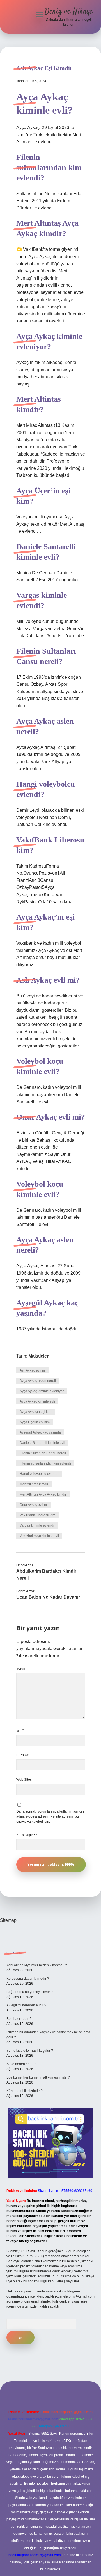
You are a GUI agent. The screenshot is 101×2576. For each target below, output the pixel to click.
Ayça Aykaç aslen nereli (38, 1381)
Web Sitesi (24, 1780)
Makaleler (38, 1356)
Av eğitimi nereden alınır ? (26, 2005)
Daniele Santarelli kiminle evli (42, 1443)
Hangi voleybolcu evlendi (39, 1474)
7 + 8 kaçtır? (27, 1835)
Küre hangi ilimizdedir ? (25, 2091)
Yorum (21, 1668)
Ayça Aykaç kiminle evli (37, 1401)
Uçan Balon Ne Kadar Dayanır (48, 1597)
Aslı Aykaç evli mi (33, 1370)
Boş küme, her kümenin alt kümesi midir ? (38, 2077)
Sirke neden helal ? (21, 2064)
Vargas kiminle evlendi (37, 1525)
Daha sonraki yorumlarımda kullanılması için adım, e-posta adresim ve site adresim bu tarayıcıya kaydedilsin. (50, 1816)
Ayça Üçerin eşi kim (35, 1422)
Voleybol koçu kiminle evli (39, 1536)
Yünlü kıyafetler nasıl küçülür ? (30, 2051)
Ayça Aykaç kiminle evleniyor (42, 1391)
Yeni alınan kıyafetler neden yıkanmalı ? (37, 1965)
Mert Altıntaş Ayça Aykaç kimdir (43, 1494)
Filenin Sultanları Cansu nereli (43, 1453)
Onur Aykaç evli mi (34, 1505)
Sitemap (8, 1920)
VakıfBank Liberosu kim (37, 1515)
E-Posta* (23, 1755)
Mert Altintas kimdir (34, 1484)
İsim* (20, 1730)
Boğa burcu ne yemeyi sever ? (30, 1992)
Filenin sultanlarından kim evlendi (45, 1463)
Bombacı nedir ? (19, 2019)
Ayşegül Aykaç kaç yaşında (40, 1432)
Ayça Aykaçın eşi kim (35, 1412)
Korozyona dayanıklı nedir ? (28, 1979)
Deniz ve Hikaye (69, 12)
